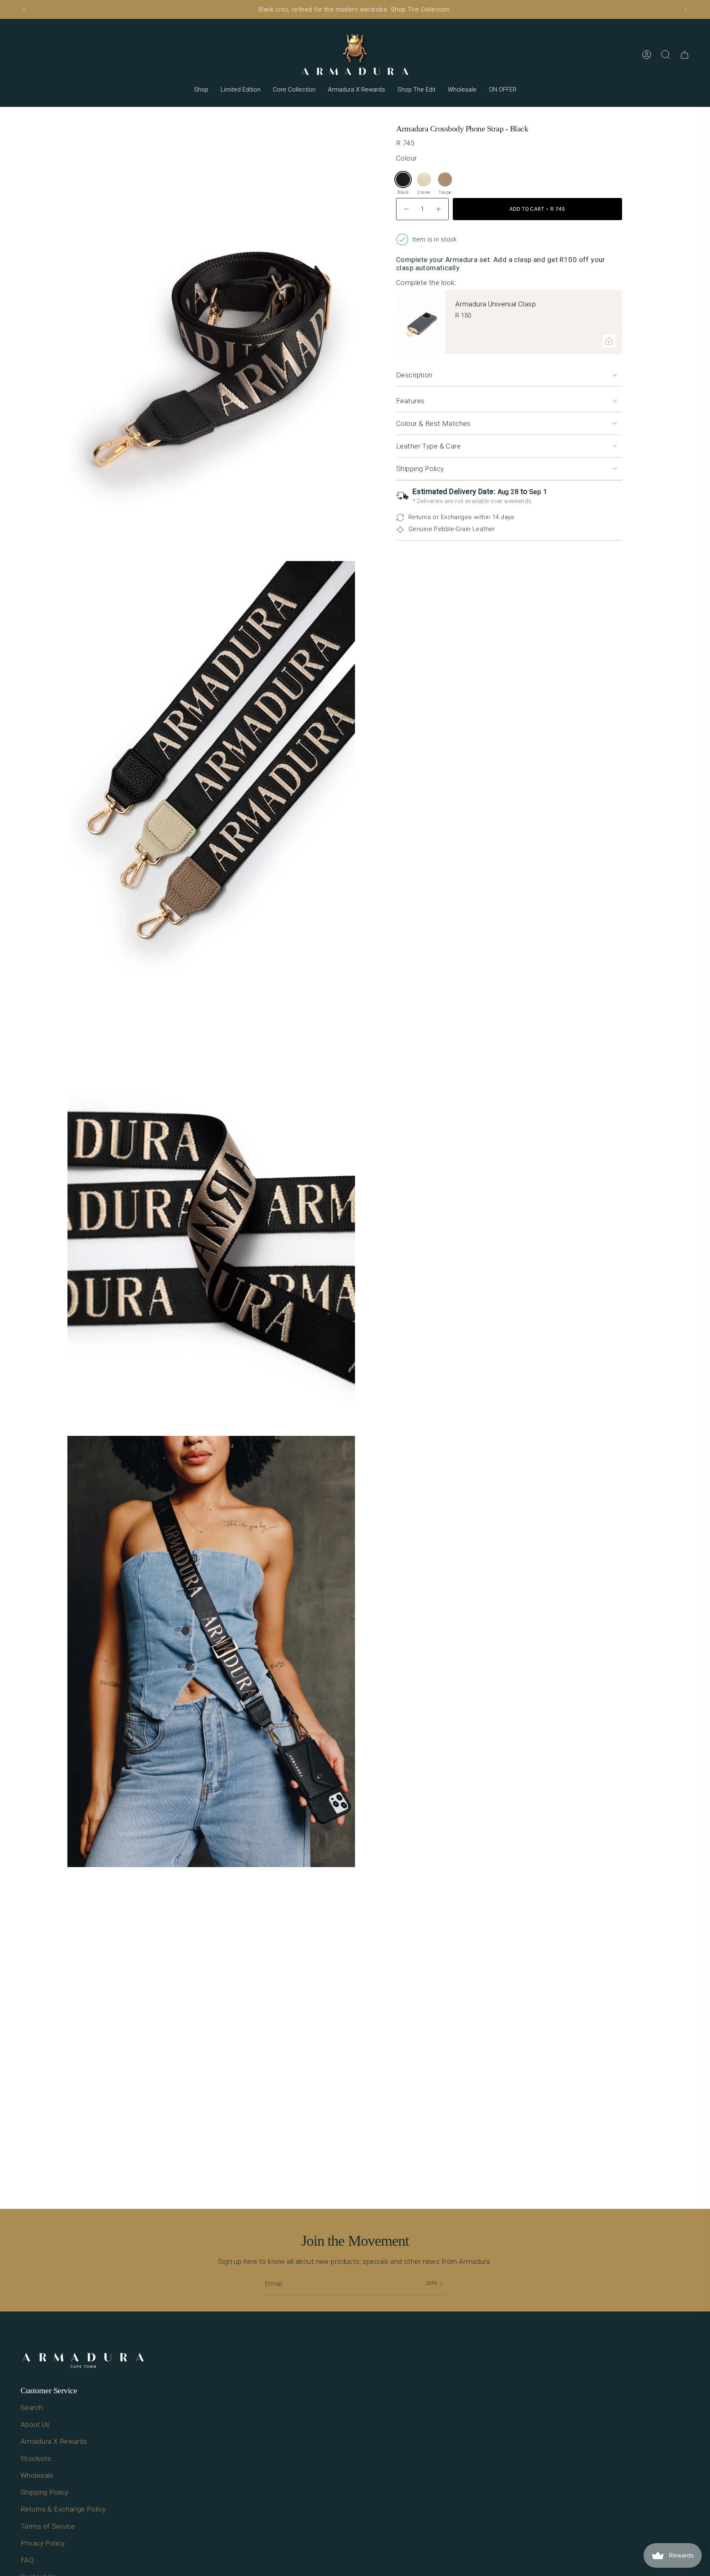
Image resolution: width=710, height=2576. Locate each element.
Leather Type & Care (428, 446)
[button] (201, 90)
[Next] (686, 9)
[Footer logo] (83, 2361)
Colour (407, 158)
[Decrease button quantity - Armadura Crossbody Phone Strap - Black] (407, 209)
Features (410, 401)
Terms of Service (48, 2526)
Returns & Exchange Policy (63, 2509)
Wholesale (37, 2475)
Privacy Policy (43, 2543)
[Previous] (24, 9)
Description (414, 375)
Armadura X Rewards (54, 2441)
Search (32, 2408)
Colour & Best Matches (433, 423)
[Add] (609, 341)
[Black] (403, 179)
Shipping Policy (420, 469)
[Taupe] (445, 179)
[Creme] (424, 179)
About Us (35, 2424)
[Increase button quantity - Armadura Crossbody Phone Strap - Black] (438, 209)
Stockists (36, 2459)
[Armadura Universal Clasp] (421, 322)
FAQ (27, 2560)
